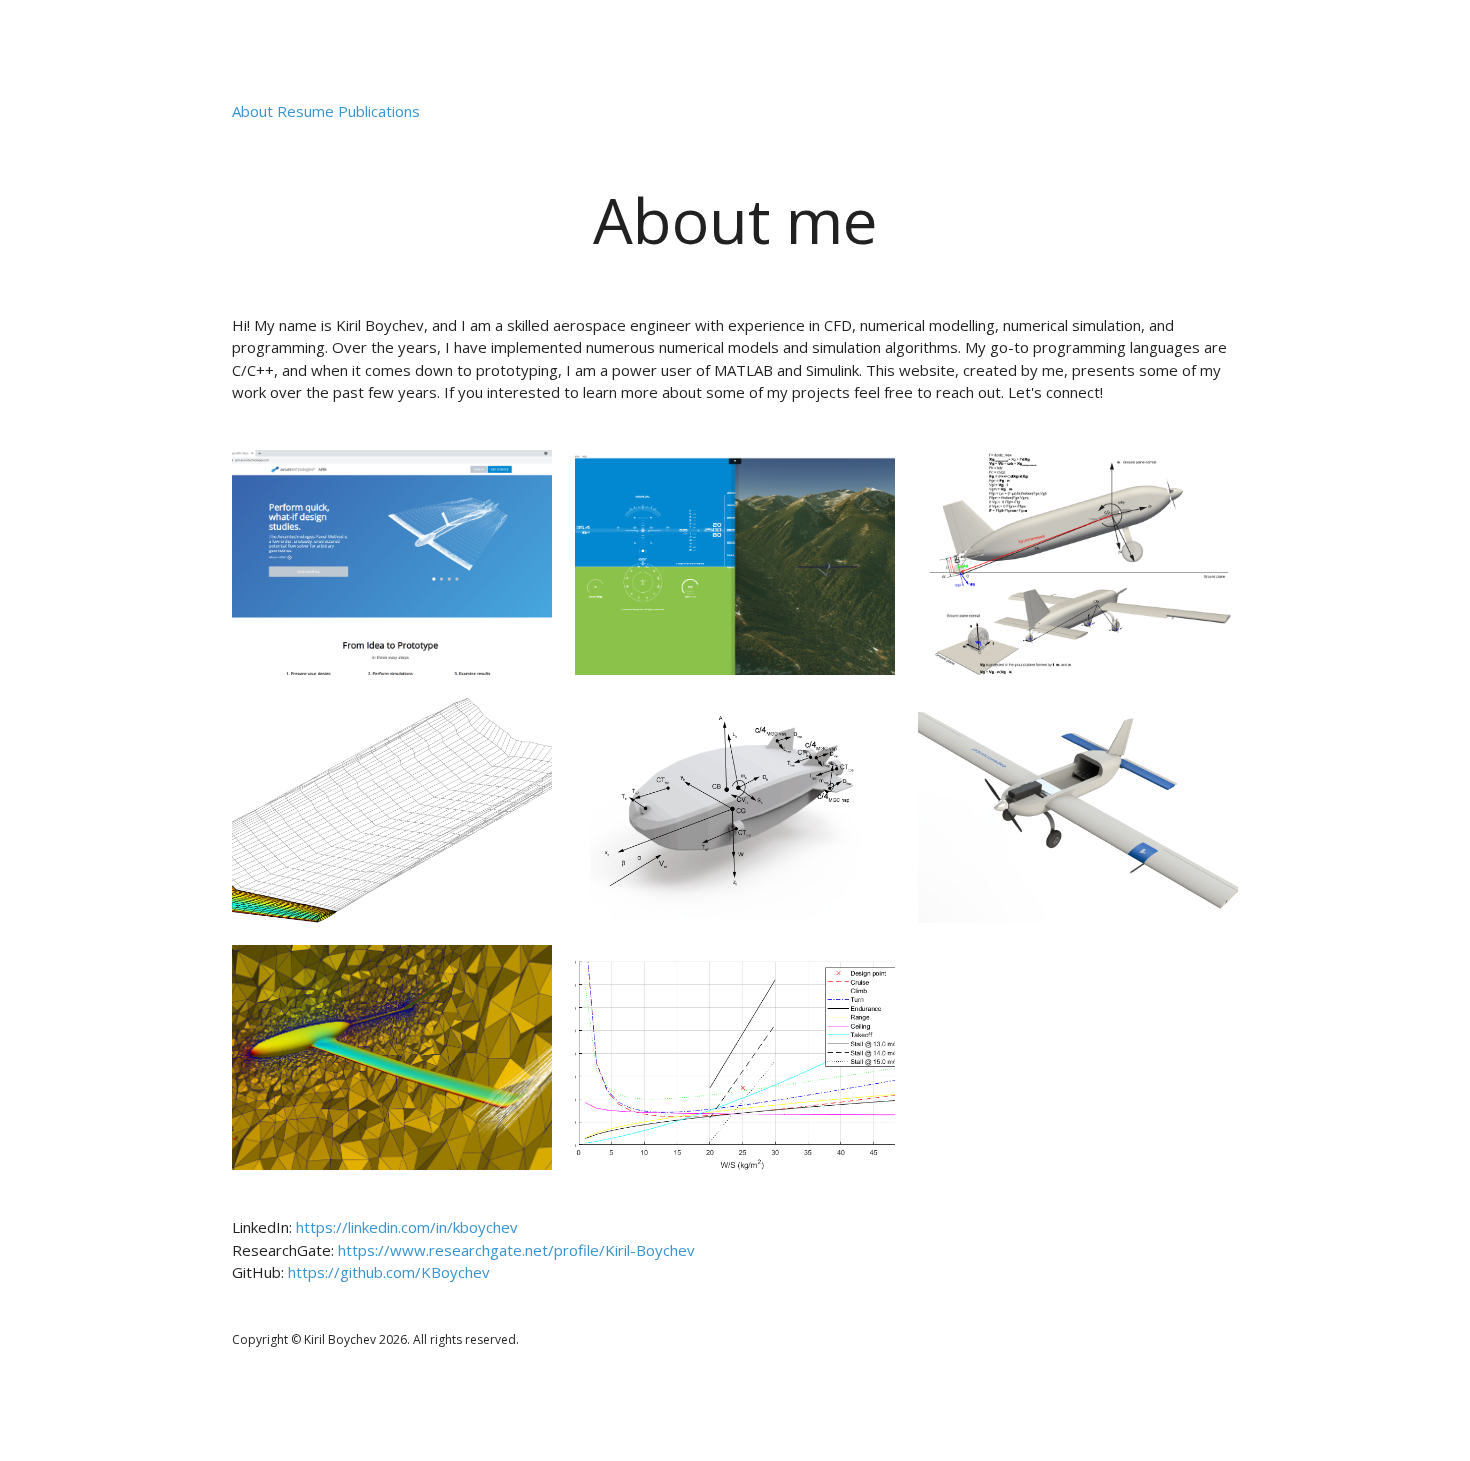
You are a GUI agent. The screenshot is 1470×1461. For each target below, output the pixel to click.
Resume (305, 111)
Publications (379, 111)
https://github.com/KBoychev (389, 1272)
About (252, 111)
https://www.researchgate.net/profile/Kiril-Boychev (516, 1250)
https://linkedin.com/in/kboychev (407, 1227)
